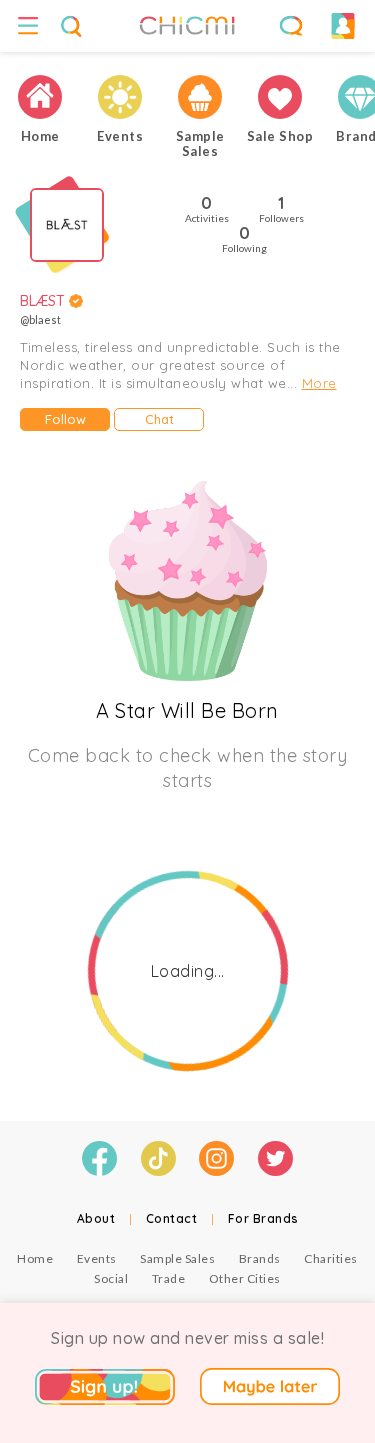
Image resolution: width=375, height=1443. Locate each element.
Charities (331, 1258)
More (319, 383)
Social (111, 1278)
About (96, 1218)
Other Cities (245, 1278)
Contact (172, 1218)
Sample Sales (177, 1258)
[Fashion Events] (120, 97)
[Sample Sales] (200, 97)
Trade (169, 1278)
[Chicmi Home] (40, 97)
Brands (260, 1258)
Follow (65, 419)
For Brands (263, 1218)
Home (35, 1258)
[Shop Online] (280, 97)
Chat (159, 419)
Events (97, 1258)
